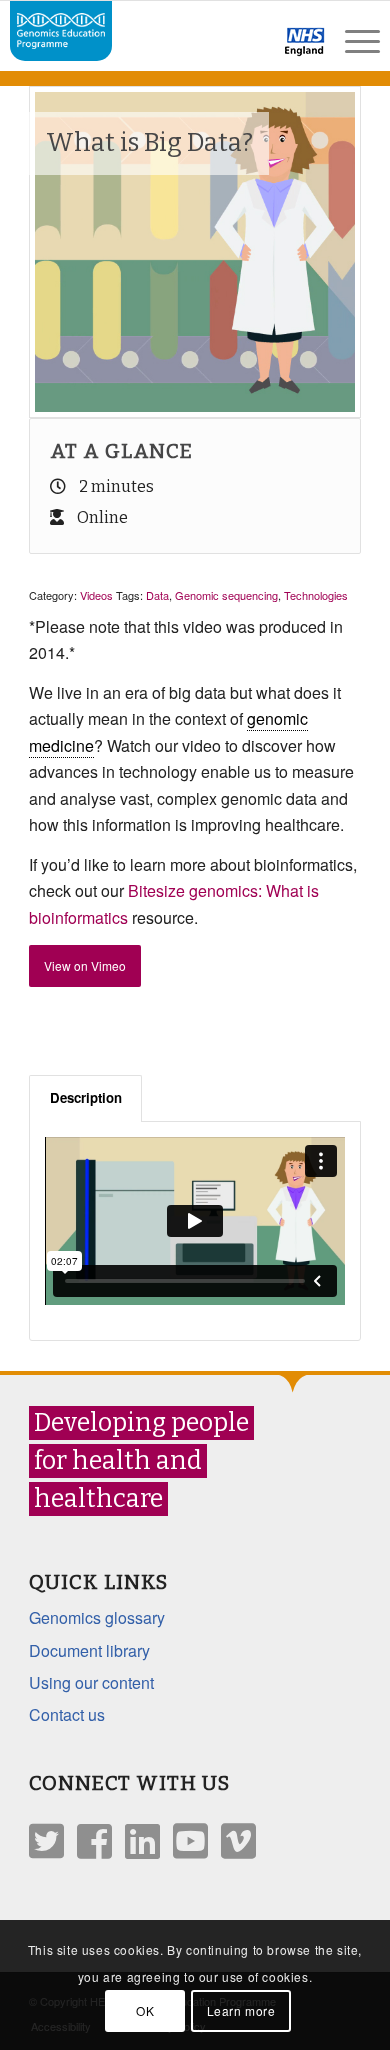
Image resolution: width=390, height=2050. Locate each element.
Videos (96, 595)
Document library (89, 1650)
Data (157, 595)
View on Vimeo (85, 965)
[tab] (85, 1098)
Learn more (241, 2010)
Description (86, 1097)
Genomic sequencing (226, 595)
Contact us (67, 1714)
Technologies (316, 595)
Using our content (91, 1682)
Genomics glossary (97, 1617)
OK (145, 2010)
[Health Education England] (252, 50)
